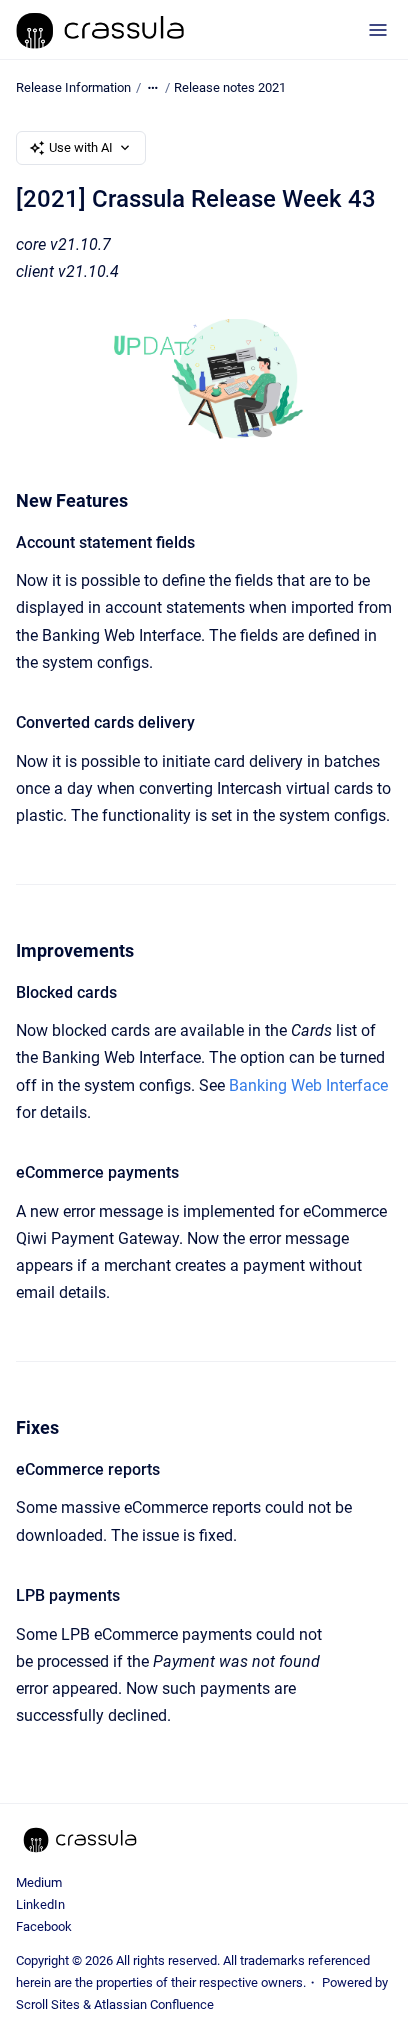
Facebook (44, 1926)
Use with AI (81, 147)
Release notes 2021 (230, 87)
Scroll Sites (48, 2004)
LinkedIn (40, 1904)
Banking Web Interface (308, 1085)
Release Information (73, 87)
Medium (39, 1882)
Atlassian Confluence (154, 2004)
